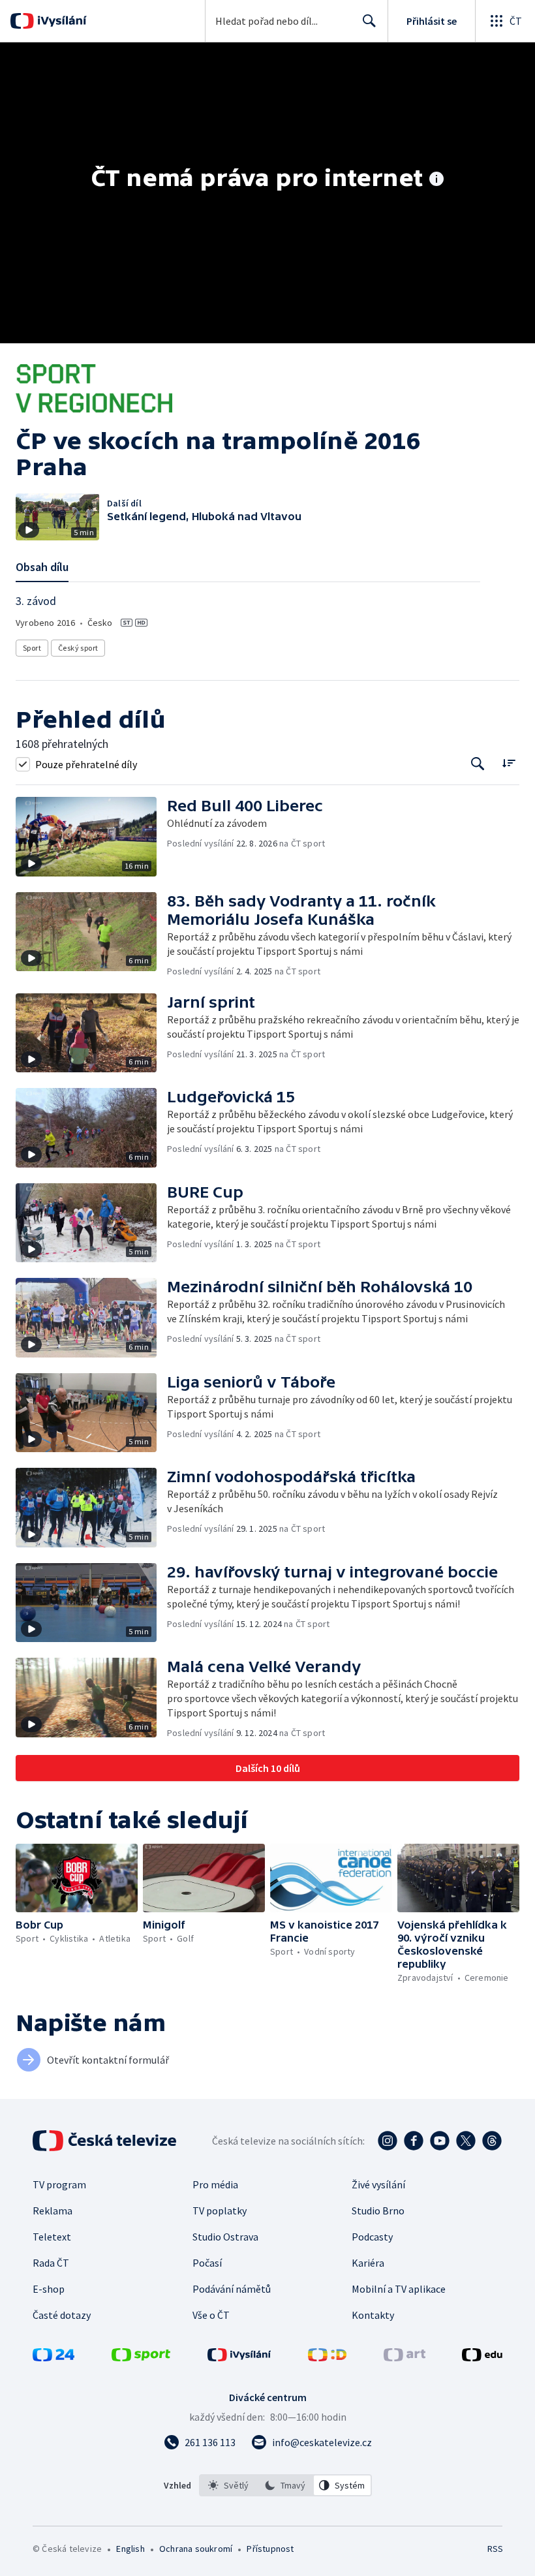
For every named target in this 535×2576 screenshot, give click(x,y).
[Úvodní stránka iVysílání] (60, 21)
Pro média (215, 2184)
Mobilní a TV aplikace (399, 2289)
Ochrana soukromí (196, 2549)
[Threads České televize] (492, 2141)
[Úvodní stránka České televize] (106, 2141)
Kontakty (373, 2315)
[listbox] (285, 2485)
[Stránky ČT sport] (141, 2357)
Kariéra (368, 2263)
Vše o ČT (211, 2315)
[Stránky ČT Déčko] (327, 2357)
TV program (59, 2184)
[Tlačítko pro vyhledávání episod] (478, 764)
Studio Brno (378, 2211)
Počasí (207, 2263)
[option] (228, 2485)
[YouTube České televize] (440, 2141)
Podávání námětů (232, 2289)
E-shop (49, 2289)
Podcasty (372, 2237)
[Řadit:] (509, 763)
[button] (91, 837)
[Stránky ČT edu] (482, 2357)
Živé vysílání (378, 2184)
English (130, 2549)
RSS (495, 2549)
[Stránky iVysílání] (239, 2357)
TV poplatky (220, 2211)
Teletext (52, 2237)
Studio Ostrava (225, 2237)
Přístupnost (270, 2549)
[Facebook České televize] (414, 2141)
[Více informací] (436, 180)
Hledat (369, 21)
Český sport (78, 648)
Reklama (53, 2211)
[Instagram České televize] (388, 2141)
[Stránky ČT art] (405, 2357)
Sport (32, 648)
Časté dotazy (62, 2315)
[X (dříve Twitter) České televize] (466, 2141)
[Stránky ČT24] (53, 2357)
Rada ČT (51, 2263)
